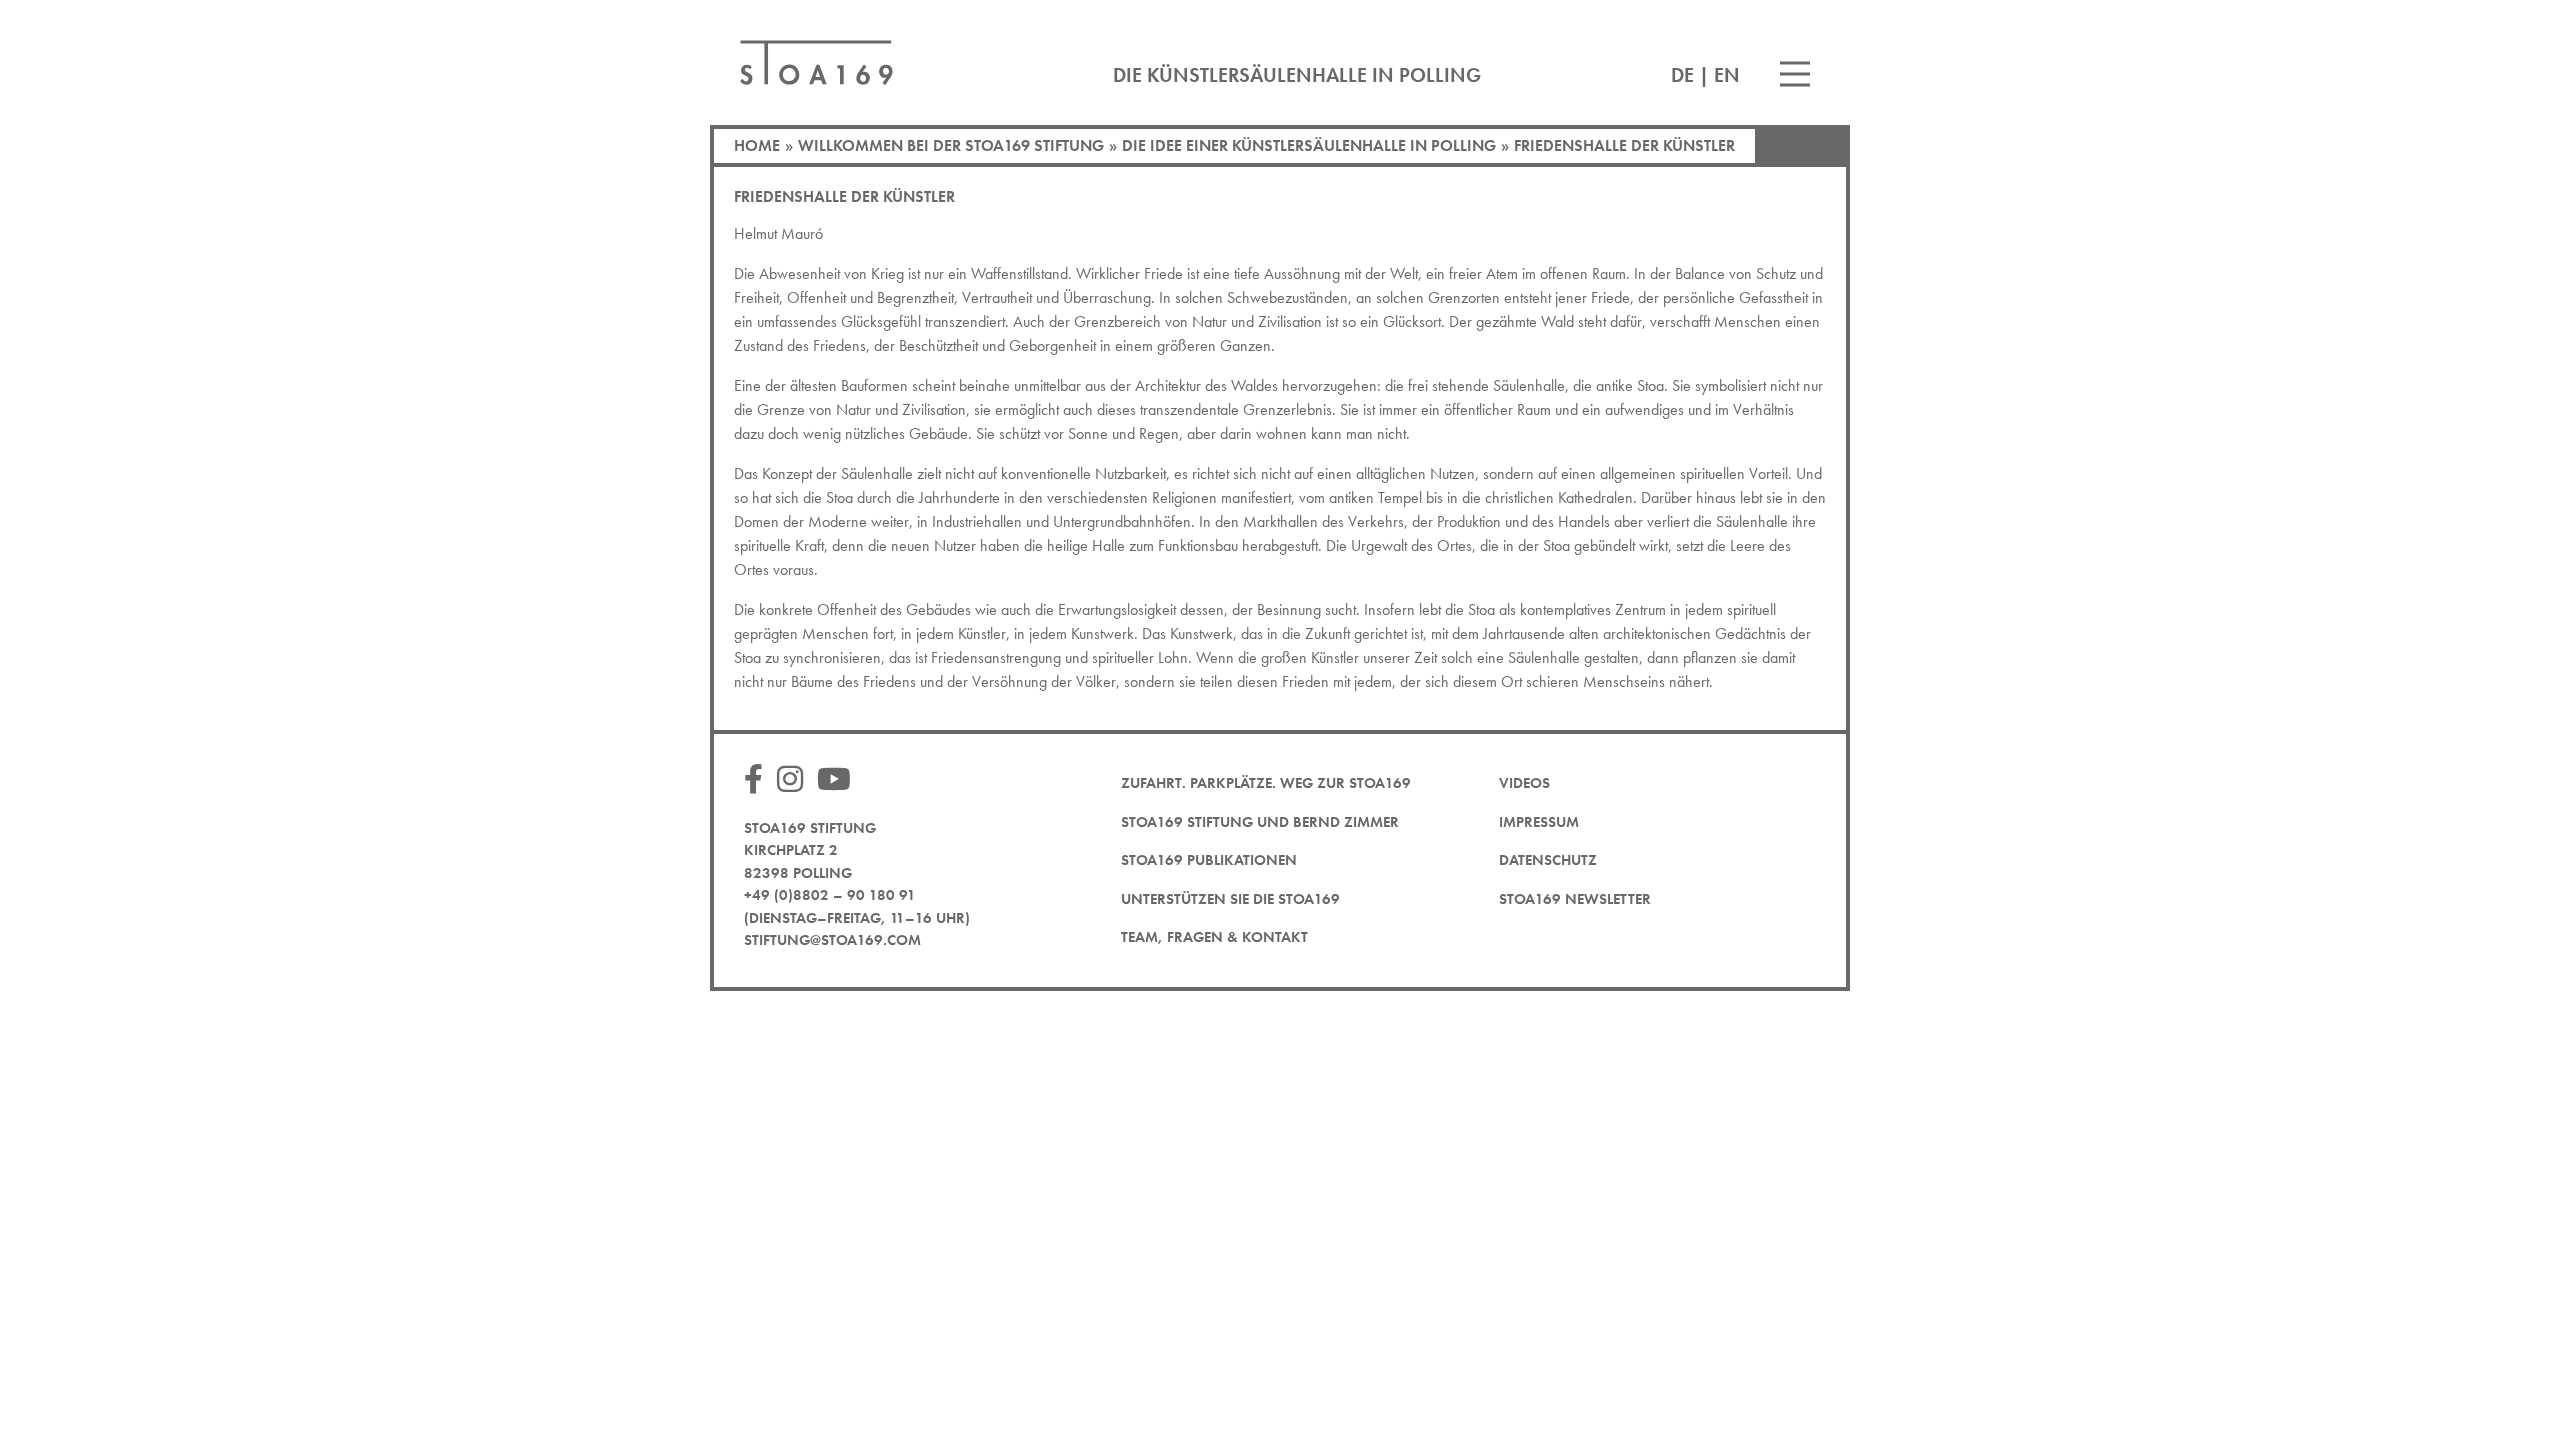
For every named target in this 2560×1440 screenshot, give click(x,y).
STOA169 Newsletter (1575, 899)
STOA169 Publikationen (1209, 860)
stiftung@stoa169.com (832, 940)
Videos (1524, 783)
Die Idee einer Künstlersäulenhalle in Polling (1309, 145)
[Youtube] (839, 780)
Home (757, 145)
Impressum (1539, 822)
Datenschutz (1548, 860)
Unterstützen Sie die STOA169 (1230, 899)
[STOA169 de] (816, 62)
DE (1682, 75)
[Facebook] (758, 780)
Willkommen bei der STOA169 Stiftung (951, 145)
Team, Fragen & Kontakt (1214, 937)
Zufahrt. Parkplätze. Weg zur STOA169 (1266, 783)
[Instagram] (795, 780)
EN (1727, 75)
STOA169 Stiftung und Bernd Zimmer (1260, 822)
